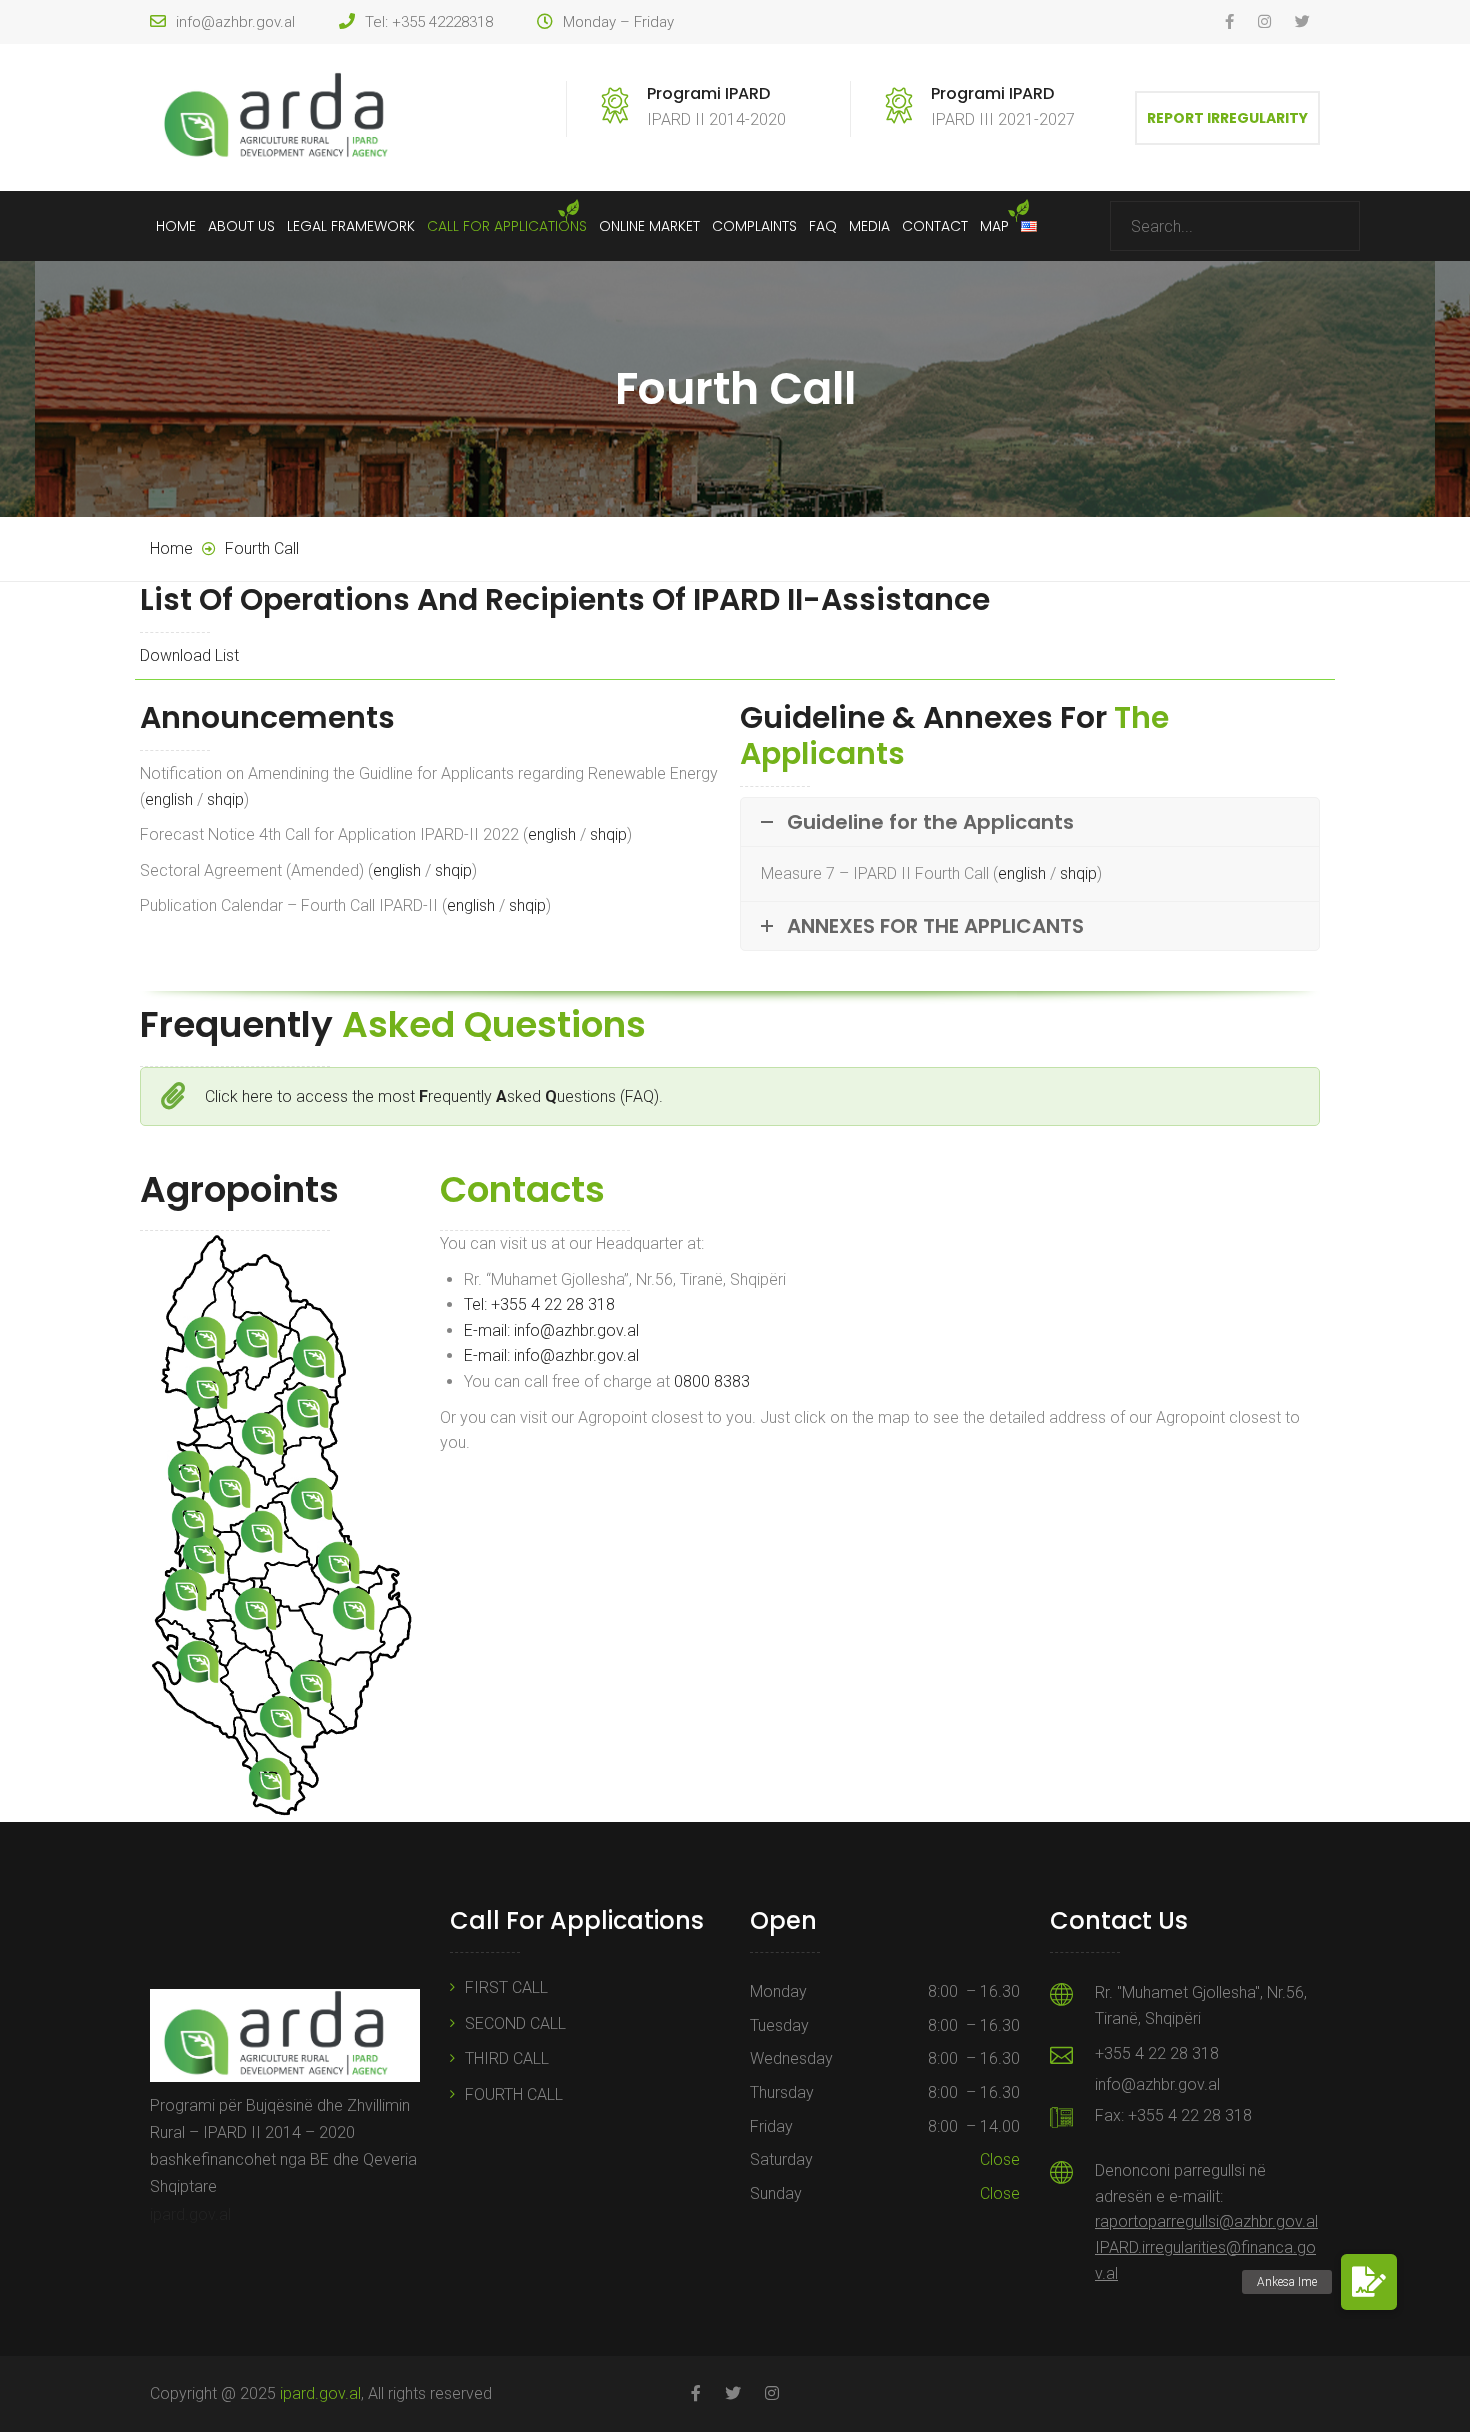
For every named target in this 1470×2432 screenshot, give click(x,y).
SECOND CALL (515, 2023)
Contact (935, 226)
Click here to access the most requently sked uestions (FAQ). (434, 1096)
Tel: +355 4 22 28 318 (539, 1304)
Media (869, 226)
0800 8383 (714, 1381)
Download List (189, 655)
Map (994, 226)
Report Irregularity (1227, 118)
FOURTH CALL (514, 2094)
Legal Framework (351, 226)
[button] (1369, 2282)
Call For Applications (507, 226)
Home (176, 226)
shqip (225, 799)
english (169, 799)
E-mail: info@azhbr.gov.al (551, 1330)
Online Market (649, 226)
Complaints (754, 226)
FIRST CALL (506, 1987)
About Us (241, 226)
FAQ (823, 226)
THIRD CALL (507, 2058)
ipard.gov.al (190, 2214)
